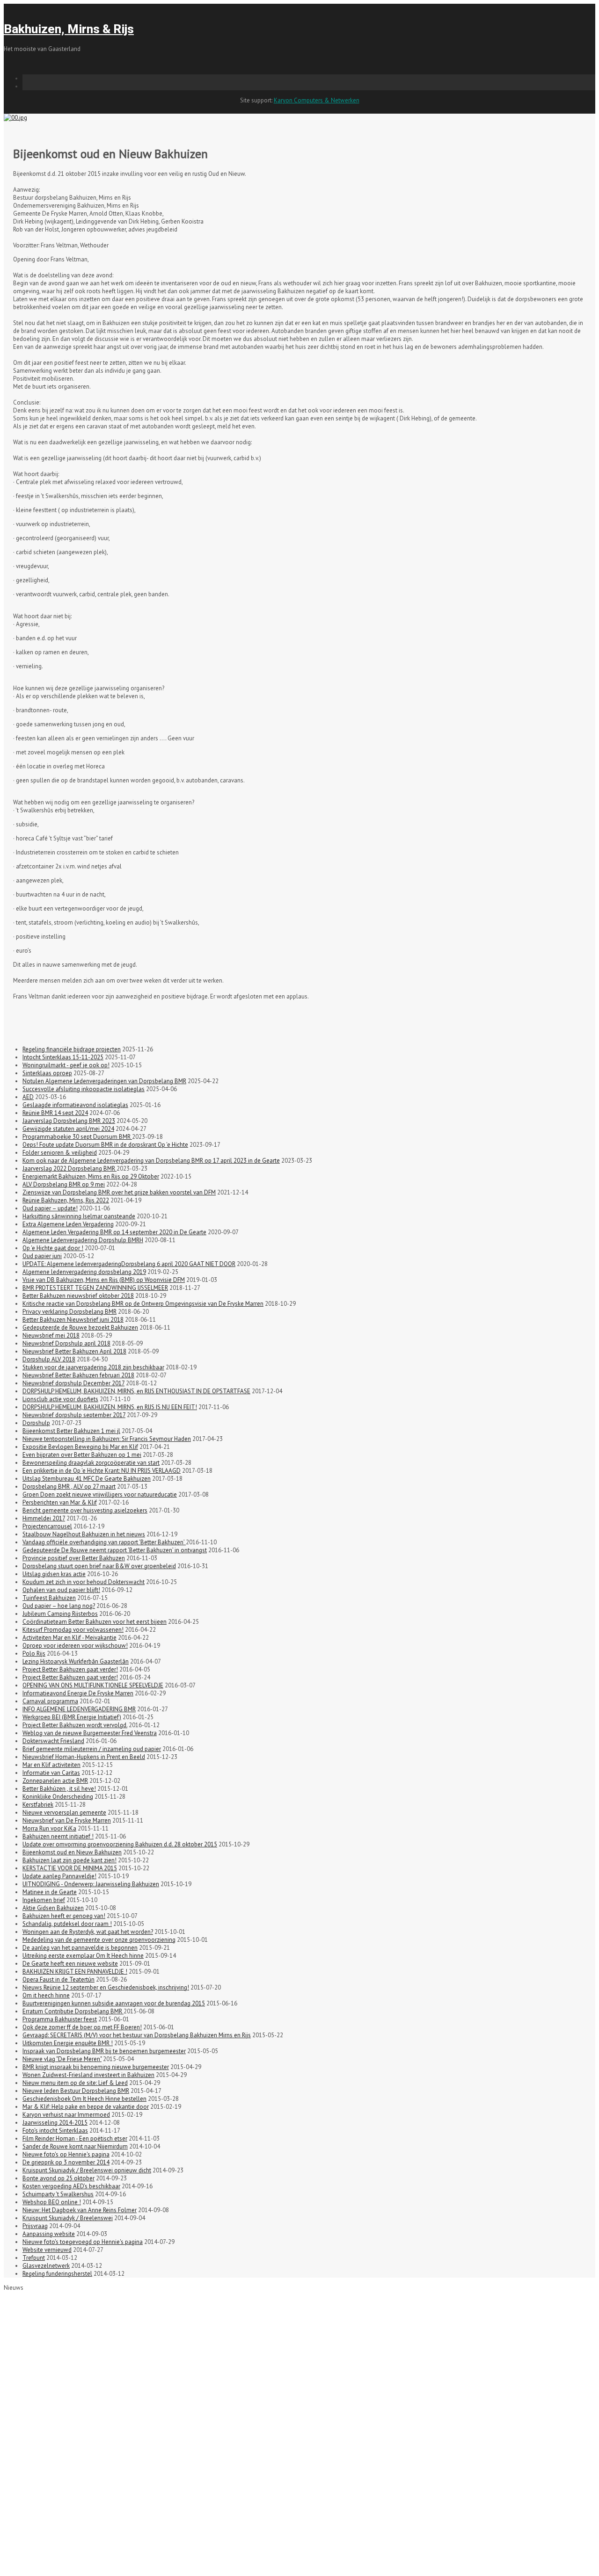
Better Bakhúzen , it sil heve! (59, 1789)
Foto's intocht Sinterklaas (55, 2131)
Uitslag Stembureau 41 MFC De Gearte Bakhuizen (87, 1479)
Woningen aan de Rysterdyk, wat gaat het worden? (88, 1932)
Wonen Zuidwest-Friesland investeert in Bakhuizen (88, 2075)
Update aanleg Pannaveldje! (59, 1876)
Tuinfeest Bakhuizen (49, 1598)
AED (28, 1097)
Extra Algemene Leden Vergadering (68, 1224)
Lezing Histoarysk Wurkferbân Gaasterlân (76, 1661)
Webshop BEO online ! (52, 2202)
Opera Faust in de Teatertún (58, 1979)
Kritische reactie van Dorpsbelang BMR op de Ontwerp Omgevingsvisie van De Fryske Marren (143, 1304)
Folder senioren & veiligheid (60, 1153)
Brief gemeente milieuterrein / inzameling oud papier (92, 1749)
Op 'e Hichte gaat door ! (53, 1248)
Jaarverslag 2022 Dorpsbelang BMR (69, 1169)
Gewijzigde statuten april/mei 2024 (68, 1129)
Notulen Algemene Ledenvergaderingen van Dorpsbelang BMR (104, 1081)
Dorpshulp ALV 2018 (49, 1359)
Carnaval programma (50, 1701)
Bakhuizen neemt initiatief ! (58, 1836)
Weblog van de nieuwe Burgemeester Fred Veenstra (90, 1733)
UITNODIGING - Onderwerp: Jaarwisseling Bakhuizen (91, 1884)
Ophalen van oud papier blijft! (61, 1590)
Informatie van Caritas (51, 1773)
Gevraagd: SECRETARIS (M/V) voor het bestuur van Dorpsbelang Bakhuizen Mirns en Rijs (137, 2035)
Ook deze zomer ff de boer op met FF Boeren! (82, 2027)
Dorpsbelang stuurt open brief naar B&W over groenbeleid (99, 1566)
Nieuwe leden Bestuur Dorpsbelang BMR (76, 2091)
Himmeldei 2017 (44, 1518)
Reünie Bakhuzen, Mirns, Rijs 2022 (66, 1200)
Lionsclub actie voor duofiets (60, 1399)
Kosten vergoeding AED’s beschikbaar (71, 2186)
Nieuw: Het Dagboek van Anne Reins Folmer (80, 2210)
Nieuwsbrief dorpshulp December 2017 (73, 1383)
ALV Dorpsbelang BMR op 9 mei (64, 1184)
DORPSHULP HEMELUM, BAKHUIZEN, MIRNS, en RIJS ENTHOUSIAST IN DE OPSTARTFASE (136, 1391)
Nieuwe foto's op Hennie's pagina (66, 2154)
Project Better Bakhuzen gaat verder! (70, 1669)
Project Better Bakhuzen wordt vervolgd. (75, 1725)
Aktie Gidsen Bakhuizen (53, 1908)
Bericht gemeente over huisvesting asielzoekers (85, 1510)
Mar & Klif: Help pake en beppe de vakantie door (86, 2107)
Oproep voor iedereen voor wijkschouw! (75, 1646)
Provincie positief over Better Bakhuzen (74, 1558)
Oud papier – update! (50, 1208)
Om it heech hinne (46, 1995)
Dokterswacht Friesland (53, 1741)
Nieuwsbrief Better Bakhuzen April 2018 (74, 1351)
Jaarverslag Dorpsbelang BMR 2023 (69, 1121)
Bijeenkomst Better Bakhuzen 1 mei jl (71, 1431)
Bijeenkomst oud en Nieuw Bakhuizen (72, 1852)
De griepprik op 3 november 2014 (66, 2162)
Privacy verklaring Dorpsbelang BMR (69, 1312)
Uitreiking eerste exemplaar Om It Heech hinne (83, 1956)
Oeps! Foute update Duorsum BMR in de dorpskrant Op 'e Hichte (105, 1145)
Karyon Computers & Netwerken (317, 100)
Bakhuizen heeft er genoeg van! (64, 1916)
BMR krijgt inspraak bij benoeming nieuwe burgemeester (96, 2067)
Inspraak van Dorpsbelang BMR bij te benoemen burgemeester (104, 2051)
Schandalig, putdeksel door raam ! (67, 1924)
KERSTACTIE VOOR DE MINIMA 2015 (70, 1868)
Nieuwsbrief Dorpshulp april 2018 (66, 1343)
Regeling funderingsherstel (57, 2274)
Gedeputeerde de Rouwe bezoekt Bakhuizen (80, 1328)
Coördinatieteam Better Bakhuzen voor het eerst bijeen (95, 1622)
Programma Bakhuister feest (60, 2019)
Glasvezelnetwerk (46, 2266)
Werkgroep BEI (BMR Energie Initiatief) (72, 1717)
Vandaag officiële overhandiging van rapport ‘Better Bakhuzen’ (104, 1542)
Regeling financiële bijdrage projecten (72, 1049)
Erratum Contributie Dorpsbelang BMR (73, 2011)
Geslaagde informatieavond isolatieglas (75, 1105)
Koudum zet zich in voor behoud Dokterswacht (84, 1582)
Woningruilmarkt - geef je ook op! (66, 1065)
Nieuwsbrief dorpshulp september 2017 (74, 1415)
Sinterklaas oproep (47, 1073)
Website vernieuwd (47, 2250)
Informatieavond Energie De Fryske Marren (78, 1693)
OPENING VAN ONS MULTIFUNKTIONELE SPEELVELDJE (93, 1685)
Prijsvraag (35, 2226)
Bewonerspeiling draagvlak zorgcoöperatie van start (91, 1463)
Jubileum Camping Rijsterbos (60, 1614)
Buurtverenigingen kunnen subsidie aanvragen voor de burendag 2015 (114, 2003)
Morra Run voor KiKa (49, 1828)
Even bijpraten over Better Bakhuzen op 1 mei (82, 1455)
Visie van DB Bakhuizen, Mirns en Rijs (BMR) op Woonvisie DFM (104, 1280)
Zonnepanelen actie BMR (55, 1781)
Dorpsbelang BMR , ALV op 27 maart (69, 1487)
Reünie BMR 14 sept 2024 (55, 1113)
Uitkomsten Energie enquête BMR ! (68, 2043)
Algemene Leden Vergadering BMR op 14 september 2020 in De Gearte (114, 1232)
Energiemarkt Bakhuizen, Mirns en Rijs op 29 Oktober (91, 1176)
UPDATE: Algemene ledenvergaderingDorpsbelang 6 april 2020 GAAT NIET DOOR (129, 1264)
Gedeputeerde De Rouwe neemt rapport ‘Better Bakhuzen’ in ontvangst (115, 1550)
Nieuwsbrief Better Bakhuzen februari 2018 (78, 1375)
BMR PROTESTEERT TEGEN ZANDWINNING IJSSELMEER (95, 1288)
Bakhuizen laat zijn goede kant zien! (69, 1860)
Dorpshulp (36, 1423)
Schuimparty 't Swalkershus (58, 2194)
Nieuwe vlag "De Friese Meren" (62, 2059)
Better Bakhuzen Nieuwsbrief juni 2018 (73, 1320)
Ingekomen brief (44, 1900)
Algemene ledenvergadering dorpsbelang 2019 (84, 1272)
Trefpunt (34, 2258)
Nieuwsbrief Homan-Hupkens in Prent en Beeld (84, 1757)
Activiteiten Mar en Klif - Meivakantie (69, 1638)
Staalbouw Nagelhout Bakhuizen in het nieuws (84, 1534)
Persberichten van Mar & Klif (60, 1502)
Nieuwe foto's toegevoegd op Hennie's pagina (83, 2242)
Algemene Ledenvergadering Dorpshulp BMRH (83, 1240)
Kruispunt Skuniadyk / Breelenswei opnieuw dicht (87, 2170)
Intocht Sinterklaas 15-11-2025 (63, 1057)
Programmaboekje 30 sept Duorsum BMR (77, 1137)
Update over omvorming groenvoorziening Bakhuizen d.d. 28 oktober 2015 (120, 1844)
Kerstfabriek (38, 1805)
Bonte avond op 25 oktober (58, 2178)
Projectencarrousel (47, 1526)
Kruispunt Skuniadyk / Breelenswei (68, 2218)
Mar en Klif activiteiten (51, 1765)
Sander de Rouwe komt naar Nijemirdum (75, 2146)
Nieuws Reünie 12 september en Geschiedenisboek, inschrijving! (106, 1987)
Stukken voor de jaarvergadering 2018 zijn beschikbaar (93, 1367)
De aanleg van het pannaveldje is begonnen (80, 1948)
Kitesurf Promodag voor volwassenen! (73, 1630)
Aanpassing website (49, 2234)
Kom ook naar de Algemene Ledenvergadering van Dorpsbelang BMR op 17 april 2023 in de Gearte (151, 1161)
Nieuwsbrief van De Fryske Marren (67, 1820)
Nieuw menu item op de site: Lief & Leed (75, 2083)
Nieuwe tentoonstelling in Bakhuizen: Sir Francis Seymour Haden (107, 1439)
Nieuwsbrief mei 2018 (51, 1335)
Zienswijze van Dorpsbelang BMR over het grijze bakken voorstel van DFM (119, 1192)
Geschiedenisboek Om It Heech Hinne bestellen (84, 2099)
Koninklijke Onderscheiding (58, 1797)
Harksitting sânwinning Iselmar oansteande (79, 1216)
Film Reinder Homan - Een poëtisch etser (75, 2138)
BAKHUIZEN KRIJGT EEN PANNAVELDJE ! (75, 1972)
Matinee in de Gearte (50, 1892)
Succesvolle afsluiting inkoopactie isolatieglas (84, 1089)
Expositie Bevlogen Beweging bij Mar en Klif (80, 1447)
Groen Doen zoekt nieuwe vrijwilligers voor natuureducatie (100, 1494)
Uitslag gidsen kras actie (54, 1574)
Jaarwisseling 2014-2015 (55, 2123)
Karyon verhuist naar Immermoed (66, 2115)
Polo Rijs (34, 1653)
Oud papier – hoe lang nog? (59, 1606)
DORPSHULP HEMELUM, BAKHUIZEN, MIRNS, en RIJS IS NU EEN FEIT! (110, 1407)
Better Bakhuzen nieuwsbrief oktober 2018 (78, 1296)
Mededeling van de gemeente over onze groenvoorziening (99, 1940)
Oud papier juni (42, 1256)
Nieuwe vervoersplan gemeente (64, 1813)
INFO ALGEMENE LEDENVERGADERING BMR (79, 1709)
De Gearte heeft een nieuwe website (70, 1964)
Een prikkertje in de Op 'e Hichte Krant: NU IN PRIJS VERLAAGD (102, 1471)
